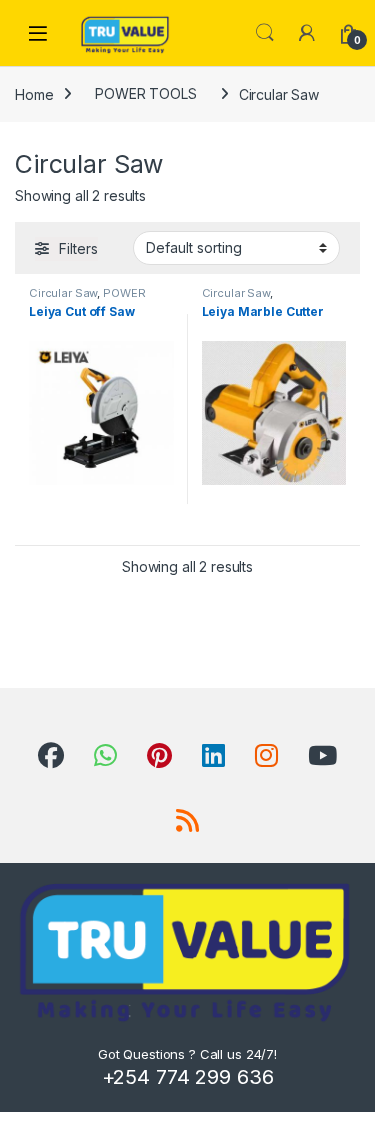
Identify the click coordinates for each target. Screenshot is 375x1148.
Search (265, 33)
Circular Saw (63, 293)
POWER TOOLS (145, 93)
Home (34, 93)
